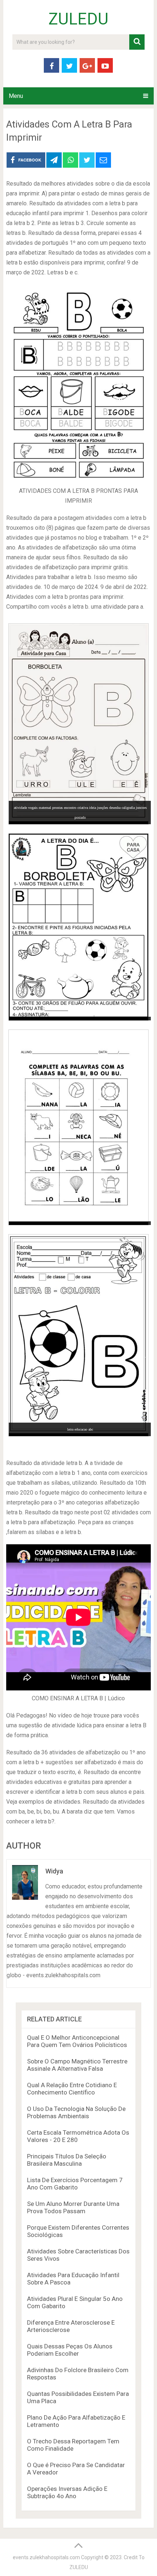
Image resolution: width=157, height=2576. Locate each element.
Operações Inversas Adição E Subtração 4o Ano (67, 2492)
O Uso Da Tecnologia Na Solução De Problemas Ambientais (76, 2112)
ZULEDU (78, 19)
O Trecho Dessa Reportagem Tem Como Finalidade (73, 2445)
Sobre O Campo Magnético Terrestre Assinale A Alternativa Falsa (77, 2065)
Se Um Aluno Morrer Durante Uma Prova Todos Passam (73, 2207)
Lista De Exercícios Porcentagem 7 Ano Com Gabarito (75, 2184)
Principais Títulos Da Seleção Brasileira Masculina (67, 2160)
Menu (16, 96)
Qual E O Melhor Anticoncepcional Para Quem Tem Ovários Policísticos (77, 2041)
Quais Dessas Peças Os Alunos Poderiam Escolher (70, 2350)
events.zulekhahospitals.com (46, 2557)
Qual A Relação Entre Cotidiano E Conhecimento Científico (72, 2089)
